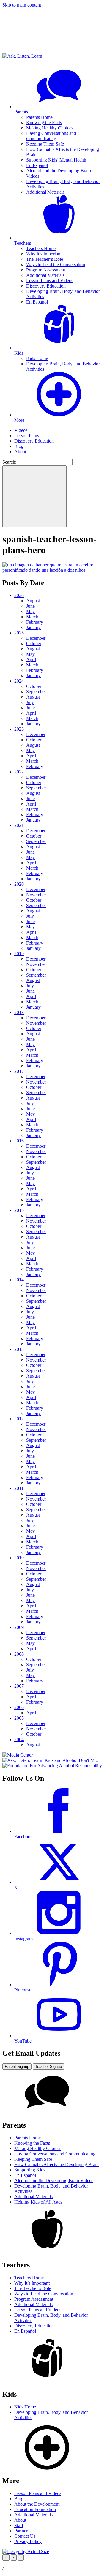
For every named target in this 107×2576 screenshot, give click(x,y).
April (31, 660)
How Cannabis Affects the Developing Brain (56, 2164)
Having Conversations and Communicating (51, 136)
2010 (19, 1558)
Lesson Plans (27, 436)
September (36, 692)
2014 (19, 1280)
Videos (21, 430)
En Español (37, 165)
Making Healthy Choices (50, 128)
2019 (19, 954)
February (35, 622)
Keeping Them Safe (45, 144)
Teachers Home (41, 248)
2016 (19, 1141)
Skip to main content (22, 5)
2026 (19, 595)
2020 (19, 884)
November (36, 895)
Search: (9, 462)
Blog (19, 446)
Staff (19, 2525)
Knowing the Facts (44, 123)
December (36, 638)
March (32, 617)
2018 (19, 1012)
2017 (19, 1071)
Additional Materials (45, 192)
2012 (19, 1419)
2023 (19, 729)
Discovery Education (46, 286)
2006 (19, 1707)
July (30, 702)
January (33, 627)
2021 (19, 825)
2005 (19, 1718)
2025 (19, 633)
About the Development (37, 2504)
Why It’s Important (44, 254)
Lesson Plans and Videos (50, 281)
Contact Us (25, 2536)
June (30, 606)
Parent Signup (17, 2066)
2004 (19, 1739)
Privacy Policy (28, 2541)
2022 (19, 772)
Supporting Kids (30, 2170)
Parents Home (39, 117)
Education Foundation (35, 2509)
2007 (19, 1686)
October (34, 643)
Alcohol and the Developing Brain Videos (54, 2181)
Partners (22, 2531)
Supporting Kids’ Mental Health (56, 160)
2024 (19, 681)
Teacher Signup (48, 2066)
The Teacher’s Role (45, 259)
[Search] (34, 496)
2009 (19, 1627)
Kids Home (37, 358)
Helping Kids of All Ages (38, 2202)
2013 (19, 1349)
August (33, 601)
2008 (19, 1654)
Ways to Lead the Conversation (56, 264)
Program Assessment (46, 270)
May (30, 611)
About (20, 452)
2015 (19, 1210)
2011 (19, 1488)
